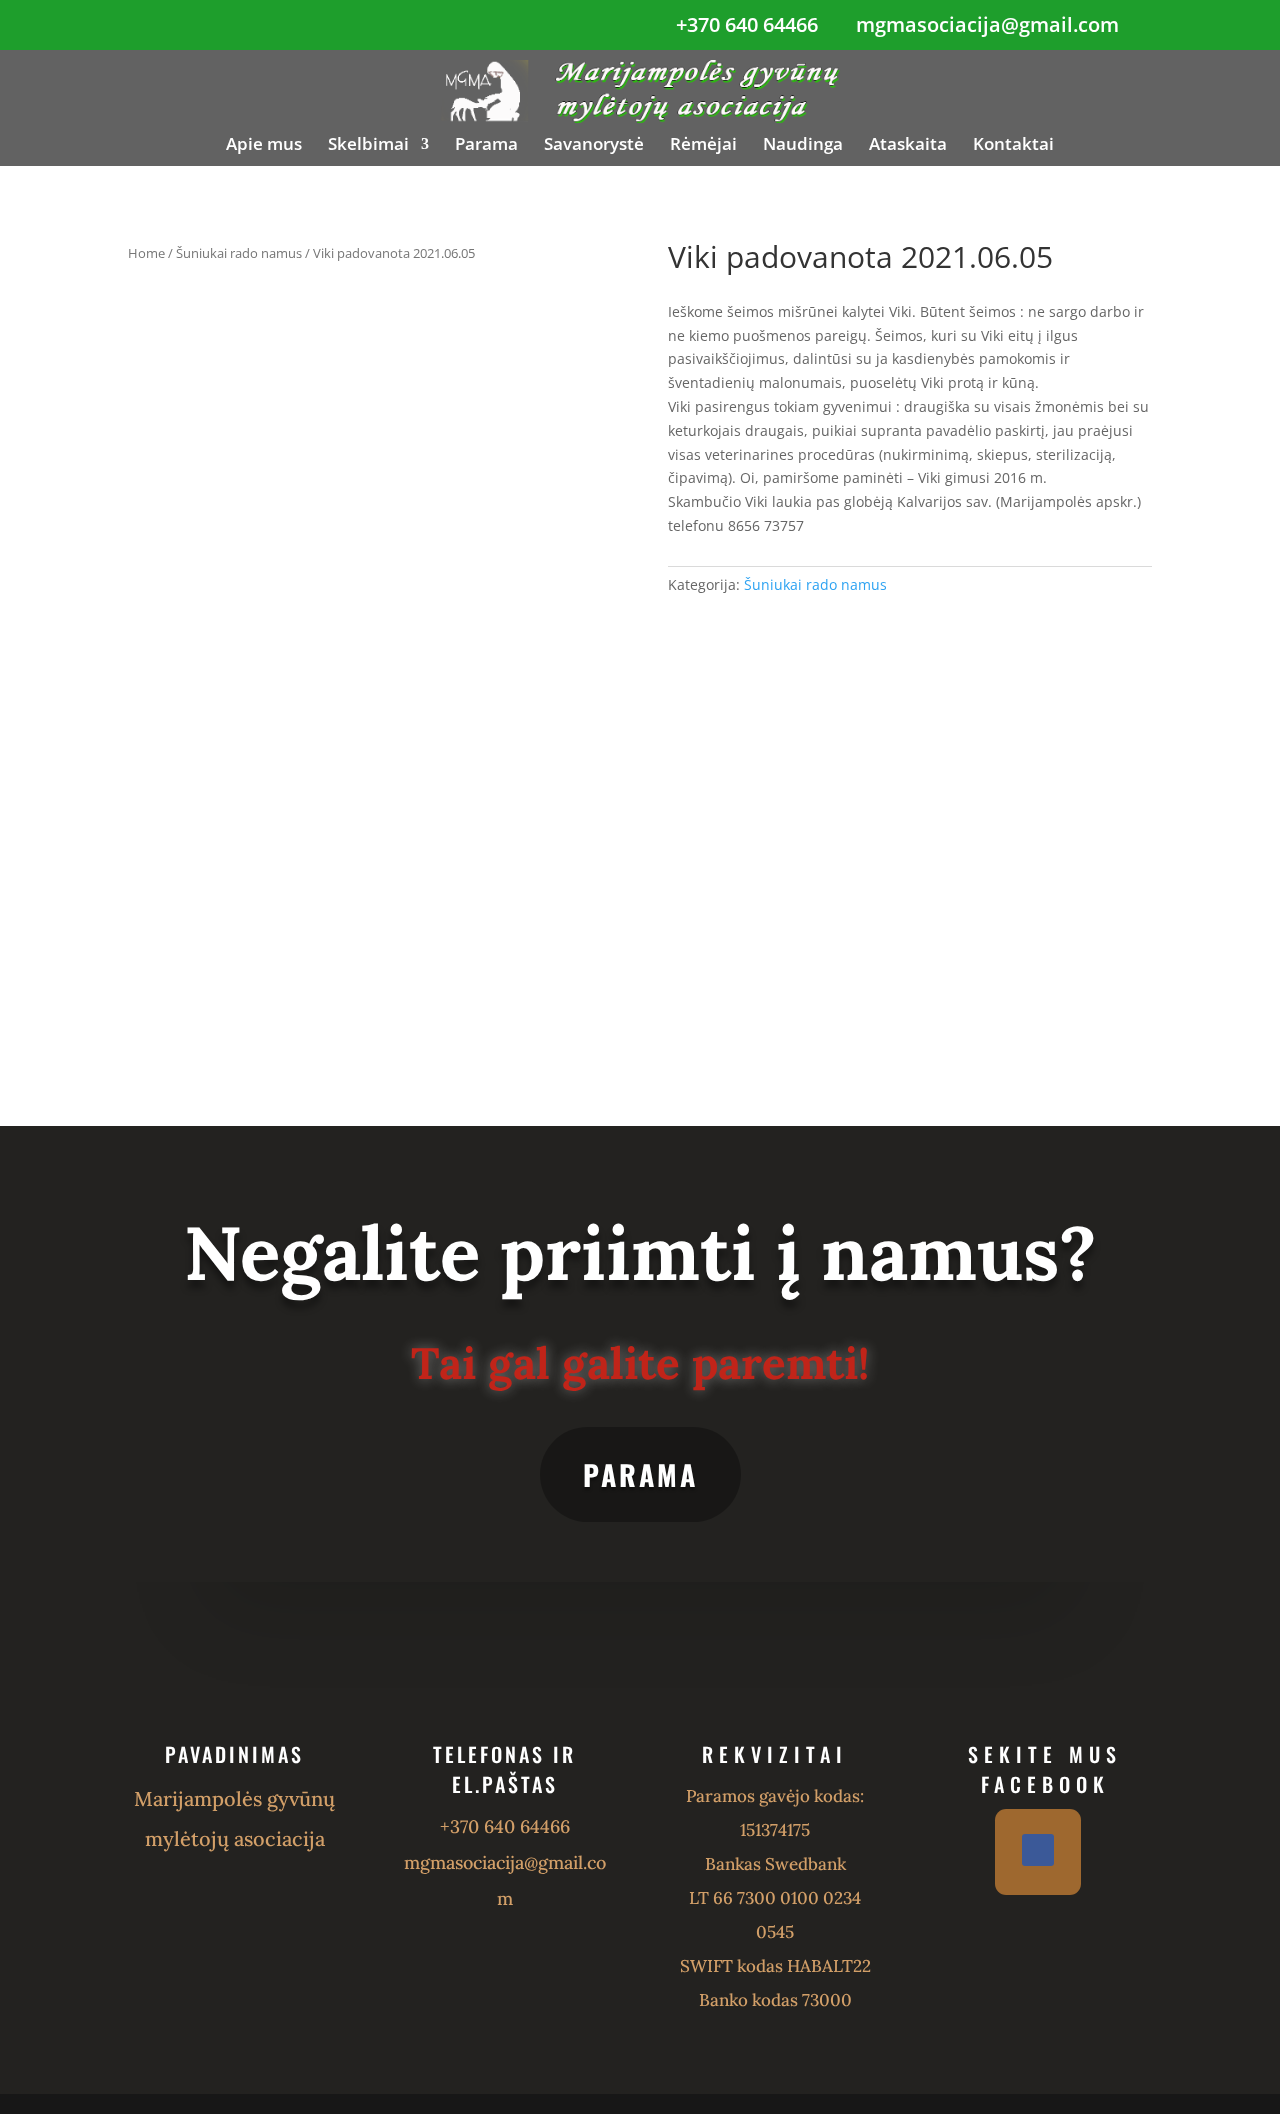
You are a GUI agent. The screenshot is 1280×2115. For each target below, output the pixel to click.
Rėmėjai (703, 146)
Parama (486, 146)
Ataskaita (908, 146)
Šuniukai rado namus (239, 253)
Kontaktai (1013, 146)
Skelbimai (368, 146)
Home (146, 253)
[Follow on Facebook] (1038, 1850)
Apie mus (264, 146)
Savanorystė (594, 146)
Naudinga (803, 146)
